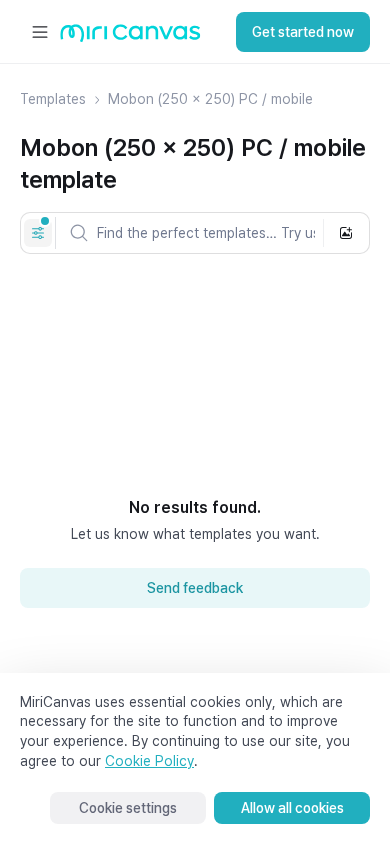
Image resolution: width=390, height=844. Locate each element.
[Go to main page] (130, 37)
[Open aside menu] (40, 32)
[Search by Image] (346, 233)
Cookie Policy (149, 761)
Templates (53, 99)
